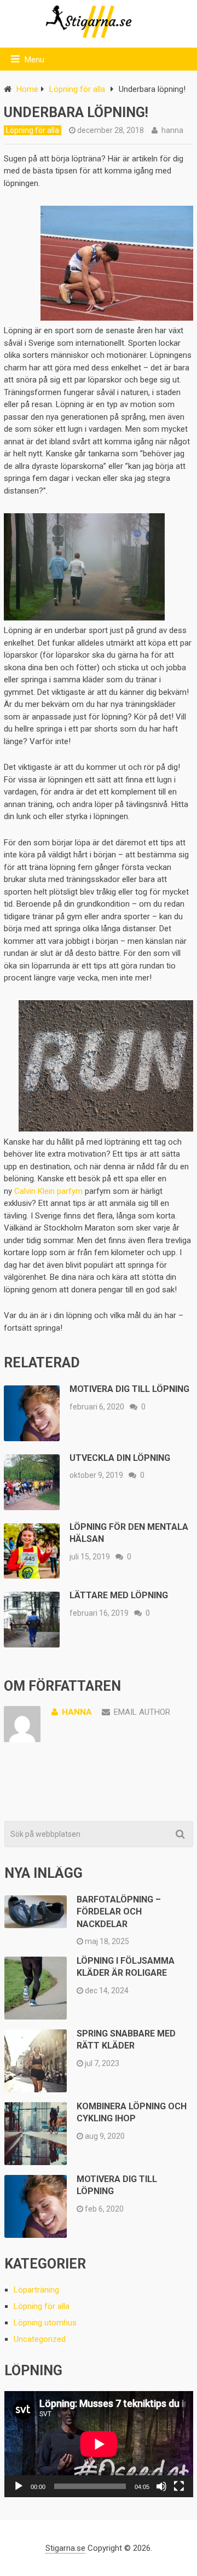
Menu (34, 60)
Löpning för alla (77, 89)
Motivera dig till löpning (129, 1389)
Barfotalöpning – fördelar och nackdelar (119, 1912)
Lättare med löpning (119, 1595)
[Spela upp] (19, 2486)
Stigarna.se (65, 2548)
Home (27, 89)
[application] (99, 2444)
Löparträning (36, 2290)
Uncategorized (40, 2339)
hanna (172, 130)
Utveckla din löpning (120, 1458)
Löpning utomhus (45, 2323)
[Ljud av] (161, 2486)
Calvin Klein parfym (48, 1191)
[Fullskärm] (179, 2486)
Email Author (142, 1712)
